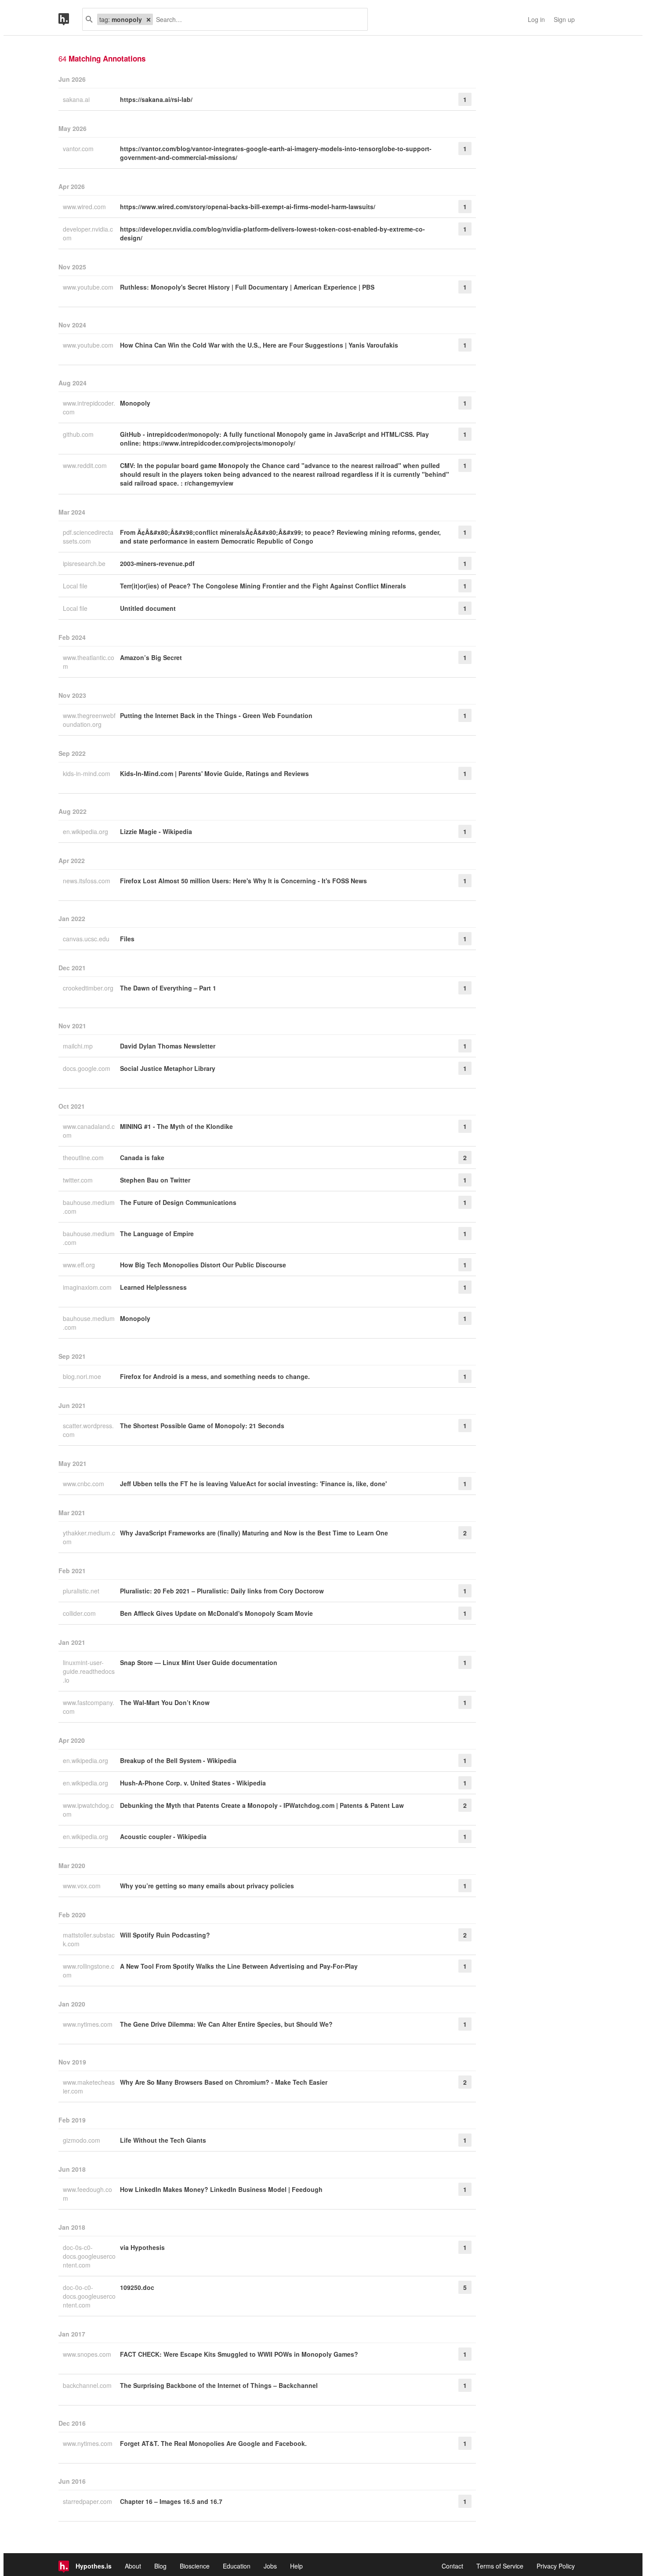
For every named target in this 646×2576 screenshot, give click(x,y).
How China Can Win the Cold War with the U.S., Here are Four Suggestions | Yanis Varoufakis (259, 345)
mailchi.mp (79, 1046)
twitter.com (79, 1180)
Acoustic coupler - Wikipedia (163, 1836)
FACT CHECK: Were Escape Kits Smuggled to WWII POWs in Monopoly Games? (239, 2354)
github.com (79, 434)
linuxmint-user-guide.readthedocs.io (89, 1671)
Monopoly (135, 403)
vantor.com (79, 149)
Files (127, 939)
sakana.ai (77, 99)
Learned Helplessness (153, 1287)
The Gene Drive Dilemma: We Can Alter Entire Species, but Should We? (226, 2024)
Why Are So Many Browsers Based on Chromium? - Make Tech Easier (224, 2082)
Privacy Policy (556, 2566)
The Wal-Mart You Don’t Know (165, 1702)
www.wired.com (85, 207)
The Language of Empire (157, 1234)
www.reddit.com (86, 465)
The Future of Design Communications (178, 1202)
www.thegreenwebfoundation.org (89, 720)
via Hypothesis (142, 2247)
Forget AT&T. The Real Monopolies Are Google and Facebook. (213, 2443)
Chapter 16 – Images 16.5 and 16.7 (171, 2501)
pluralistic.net (82, 1591)
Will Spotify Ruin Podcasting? (165, 1935)
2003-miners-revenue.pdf (157, 563)
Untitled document (148, 608)
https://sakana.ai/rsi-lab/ (156, 99)
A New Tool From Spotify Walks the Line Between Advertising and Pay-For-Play (239, 1966)
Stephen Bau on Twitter (155, 1180)
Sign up (564, 19)
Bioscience (195, 2566)
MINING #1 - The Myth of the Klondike (176, 1126)
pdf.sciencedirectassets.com (88, 537)
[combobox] (257, 19)
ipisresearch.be (85, 563)
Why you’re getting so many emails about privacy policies (207, 1886)
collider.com (80, 1613)
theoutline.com (84, 1157)
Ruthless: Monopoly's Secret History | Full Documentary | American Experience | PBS (247, 287)
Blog (160, 2566)
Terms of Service (500, 2566)
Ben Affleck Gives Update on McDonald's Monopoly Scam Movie (216, 1613)
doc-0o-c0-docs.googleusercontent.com (89, 2296)
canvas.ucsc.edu (87, 939)
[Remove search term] (149, 19)
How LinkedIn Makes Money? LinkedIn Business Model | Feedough (221, 2189)
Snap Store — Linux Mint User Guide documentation (199, 1662)
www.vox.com (83, 1886)
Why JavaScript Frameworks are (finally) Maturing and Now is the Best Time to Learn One (254, 1533)
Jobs (270, 2566)
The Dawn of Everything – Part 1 (168, 988)
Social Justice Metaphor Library (168, 1068)
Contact (452, 2566)
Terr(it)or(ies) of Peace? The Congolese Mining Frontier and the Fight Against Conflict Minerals (263, 586)
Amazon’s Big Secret (151, 657)
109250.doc (137, 2287)
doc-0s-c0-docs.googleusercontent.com (89, 2256)
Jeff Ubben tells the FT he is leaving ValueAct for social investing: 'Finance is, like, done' (253, 1484)
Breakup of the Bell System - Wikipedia (178, 1760)
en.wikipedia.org (86, 831)
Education (237, 2566)
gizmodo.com (82, 2140)
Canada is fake (142, 1157)
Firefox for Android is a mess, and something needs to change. (215, 1376)
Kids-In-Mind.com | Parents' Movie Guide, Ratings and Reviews (214, 773)
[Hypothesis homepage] (70, 19)
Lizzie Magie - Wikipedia (156, 831)
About (133, 2566)
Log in (536, 19)
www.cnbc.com (84, 1484)
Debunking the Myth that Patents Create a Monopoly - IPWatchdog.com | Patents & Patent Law (262, 1805)
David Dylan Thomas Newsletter (168, 1046)
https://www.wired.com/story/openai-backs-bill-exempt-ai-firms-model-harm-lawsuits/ (248, 207)
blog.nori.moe (83, 1376)
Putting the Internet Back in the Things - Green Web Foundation (216, 715)
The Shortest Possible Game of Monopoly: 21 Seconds (202, 1426)
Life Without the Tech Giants (163, 2140)
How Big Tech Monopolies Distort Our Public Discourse (203, 1265)
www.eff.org (80, 1265)
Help (296, 2566)
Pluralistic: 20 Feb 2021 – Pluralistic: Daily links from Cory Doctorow (222, 1591)
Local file (76, 586)
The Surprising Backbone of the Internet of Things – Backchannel (219, 2385)
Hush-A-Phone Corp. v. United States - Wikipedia (193, 1783)
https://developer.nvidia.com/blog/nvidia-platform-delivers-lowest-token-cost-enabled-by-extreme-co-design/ (272, 233)
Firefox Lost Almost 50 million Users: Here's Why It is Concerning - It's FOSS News (243, 881)
